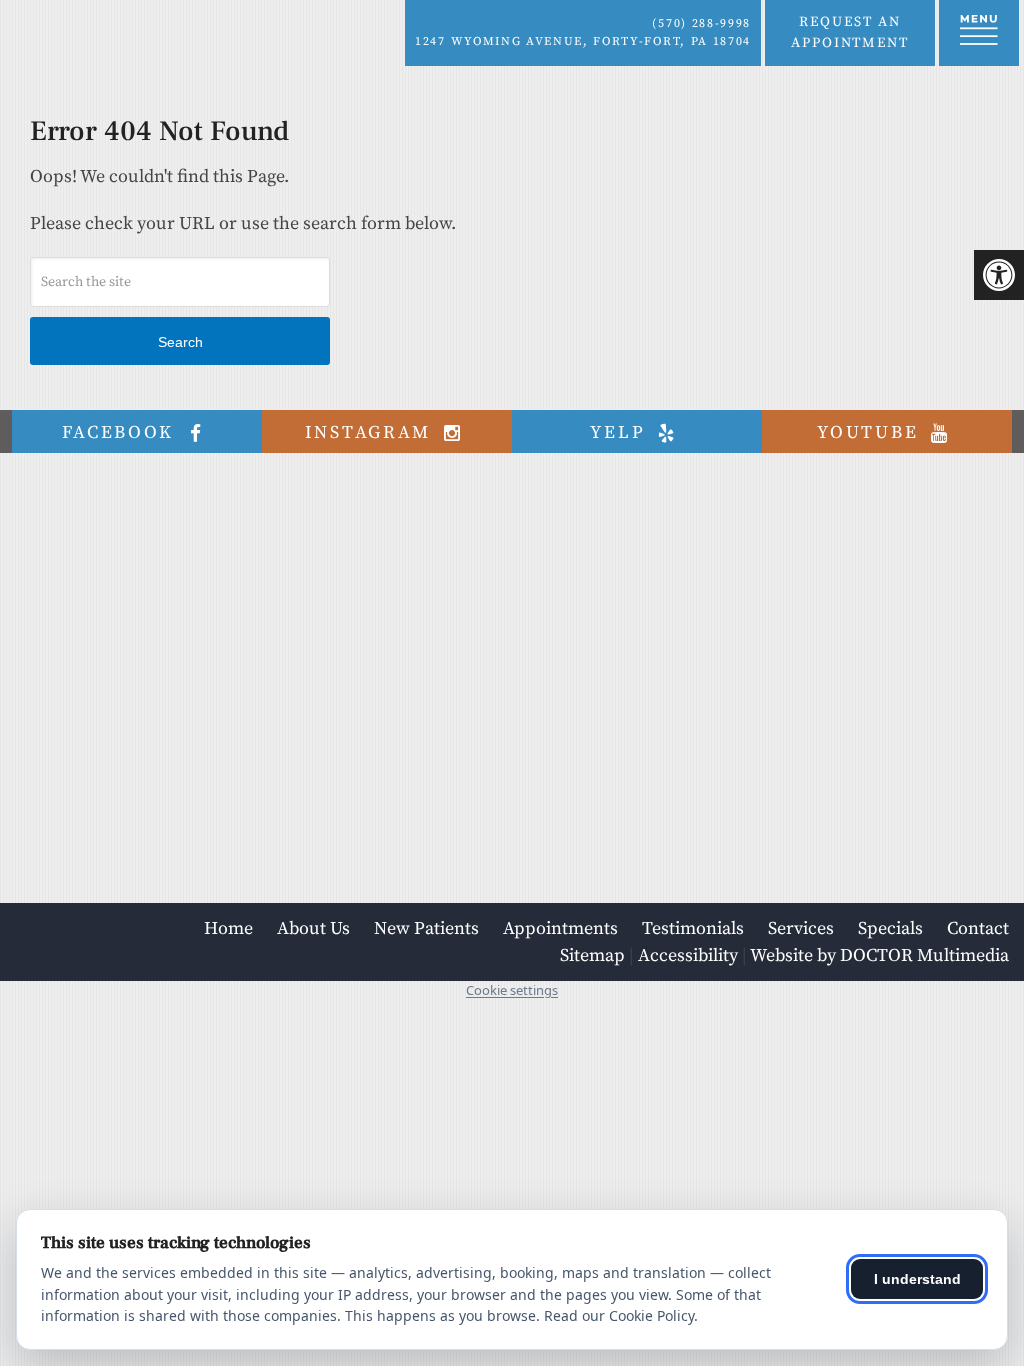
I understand (917, 1279)
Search (180, 342)
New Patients (426, 928)
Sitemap (592, 955)
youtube (871, 432)
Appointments (560, 928)
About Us (313, 928)
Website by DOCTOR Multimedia (879, 955)
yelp (621, 432)
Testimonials (693, 928)
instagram (371, 432)
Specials (890, 928)
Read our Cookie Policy (619, 1315)
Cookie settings (512, 990)
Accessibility (688, 955)
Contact (978, 928)
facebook (121, 432)
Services (801, 928)
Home (228, 928)
